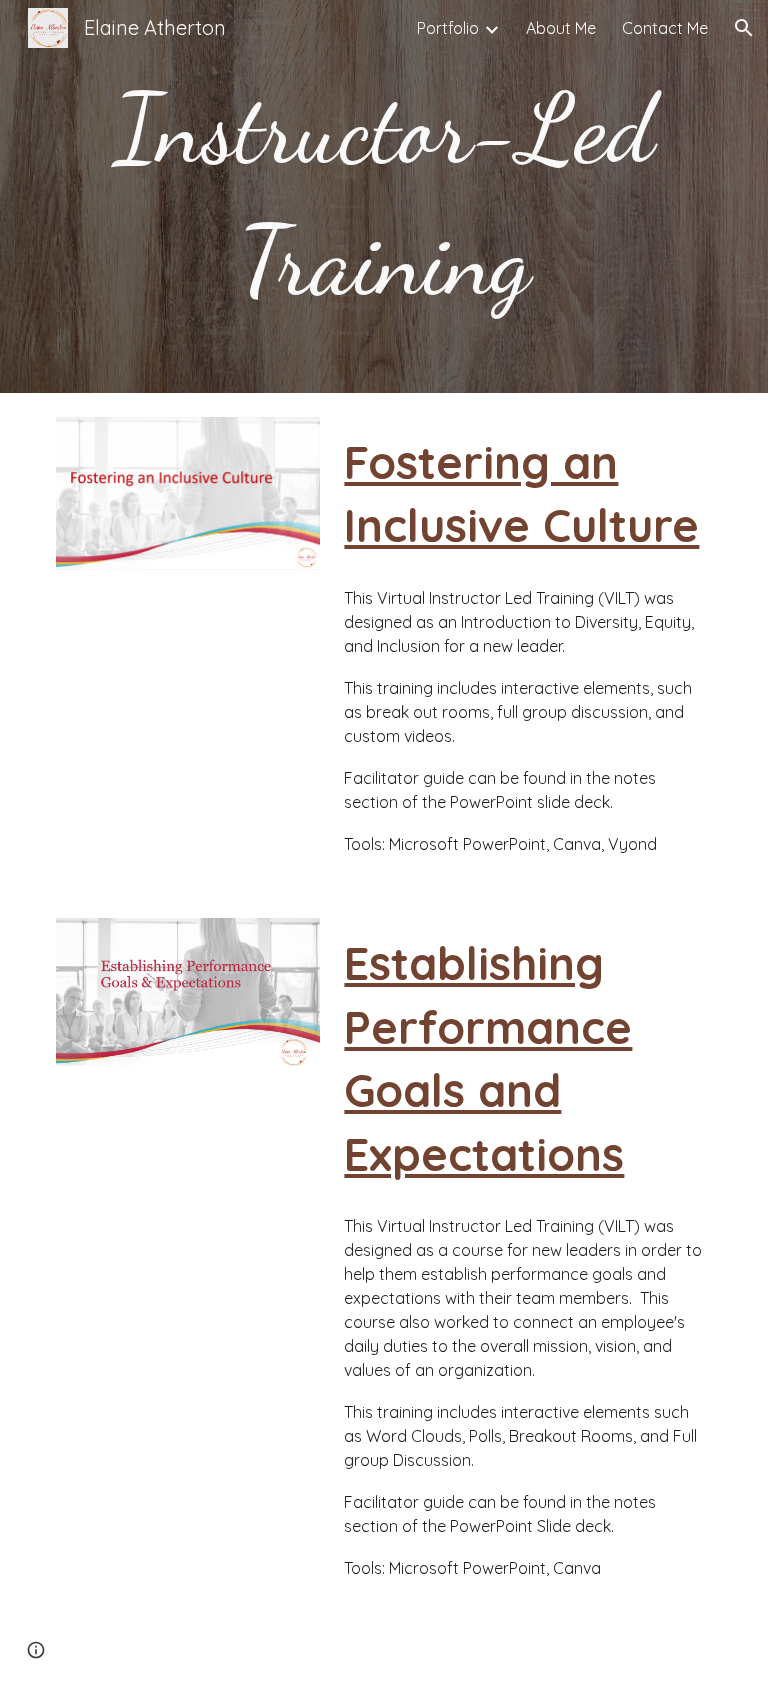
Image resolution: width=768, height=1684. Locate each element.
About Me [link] (561, 28)
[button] (744, 28)
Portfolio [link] (448, 28)
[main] (383, 196)
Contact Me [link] (665, 28)
